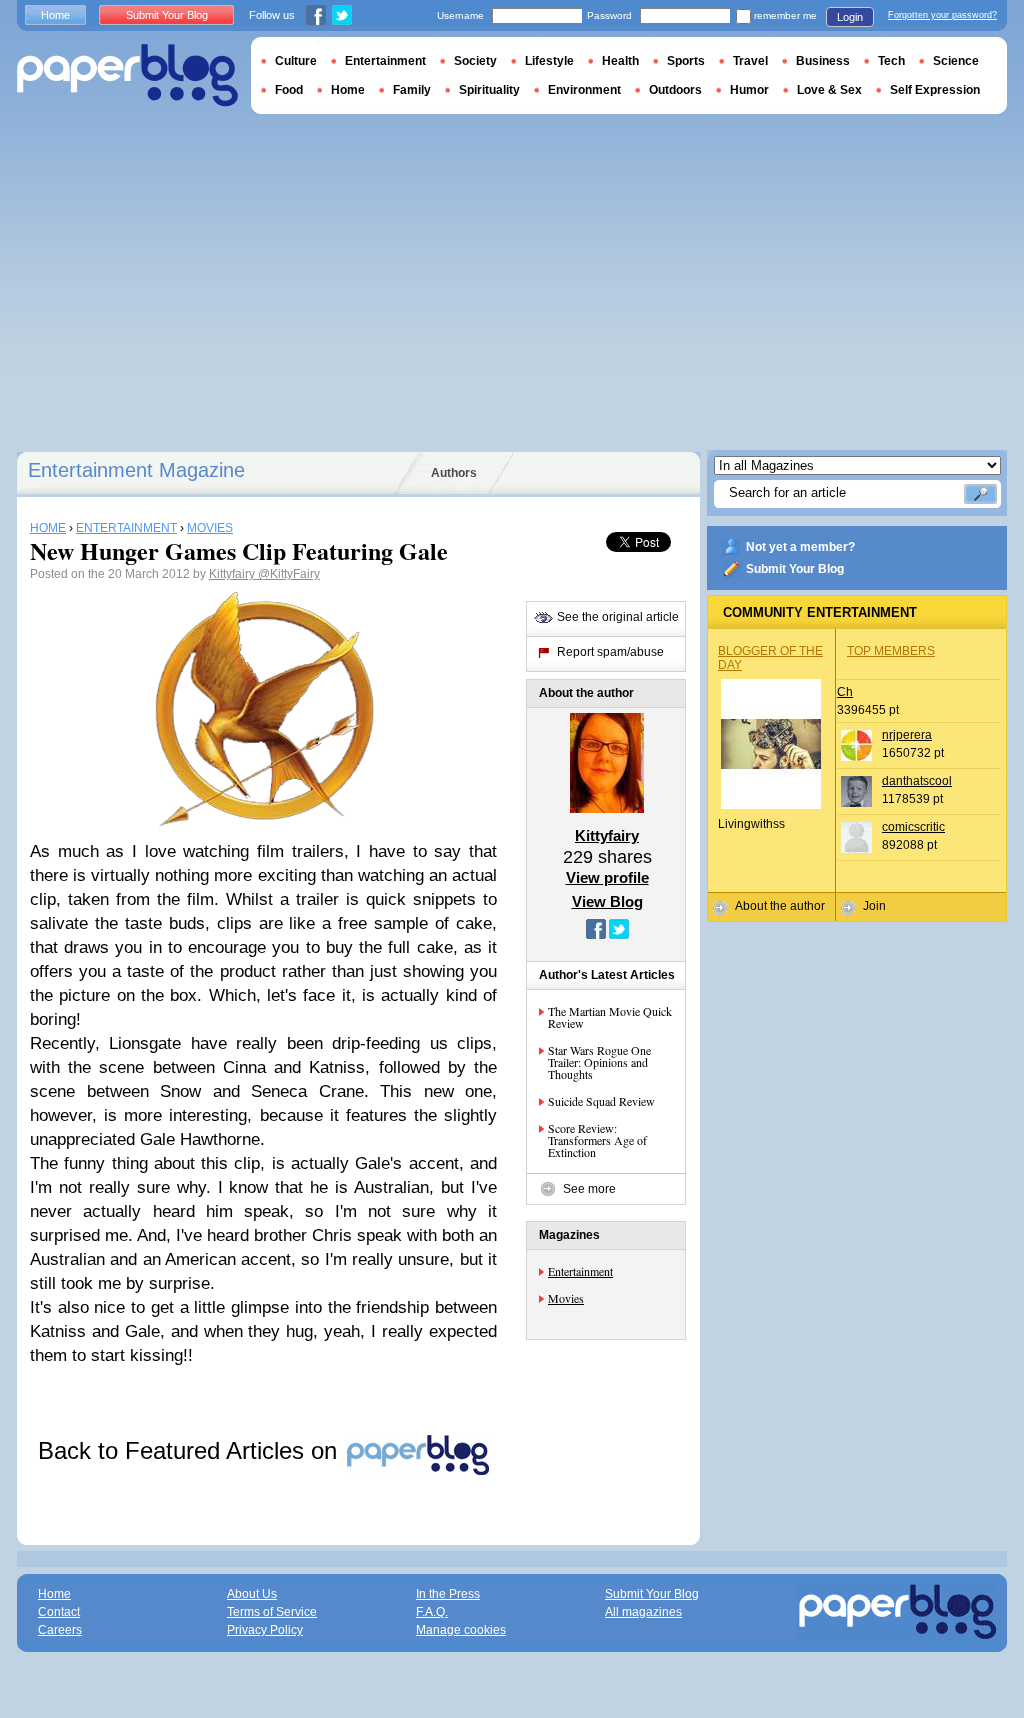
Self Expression (935, 90)
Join (874, 906)
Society (475, 61)
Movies (566, 1298)
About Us (252, 1594)
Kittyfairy (233, 574)
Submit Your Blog (795, 569)
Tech (891, 61)
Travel (750, 61)
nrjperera (907, 735)
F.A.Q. (432, 1612)
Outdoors (675, 90)
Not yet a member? (800, 547)
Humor (749, 90)
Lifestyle (549, 61)
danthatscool (917, 781)
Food (289, 90)
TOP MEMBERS (891, 651)
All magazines (643, 1612)
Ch (845, 692)
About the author (780, 906)
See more (589, 1189)
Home (55, 15)
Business (823, 61)
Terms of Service (272, 1612)
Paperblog (127, 75)
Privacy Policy (265, 1630)
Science (956, 61)
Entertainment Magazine (136, 470)
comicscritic (913, 827)
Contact (59, 1612)
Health (620, 61)
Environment (584, 90)
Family (412, 90)
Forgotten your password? (942, 15)
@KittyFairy (289, 574)
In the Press (448, 1594)
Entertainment (580, 1271)
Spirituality (489, 90)
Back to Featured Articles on (191, 1450)
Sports (686, 61)
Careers (60, 1630)
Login (850, 17)
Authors (454, 473)
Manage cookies (461, 1630)
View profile (607, 877)
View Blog (607, 901)
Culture (296, 61)
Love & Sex (829, 90)
